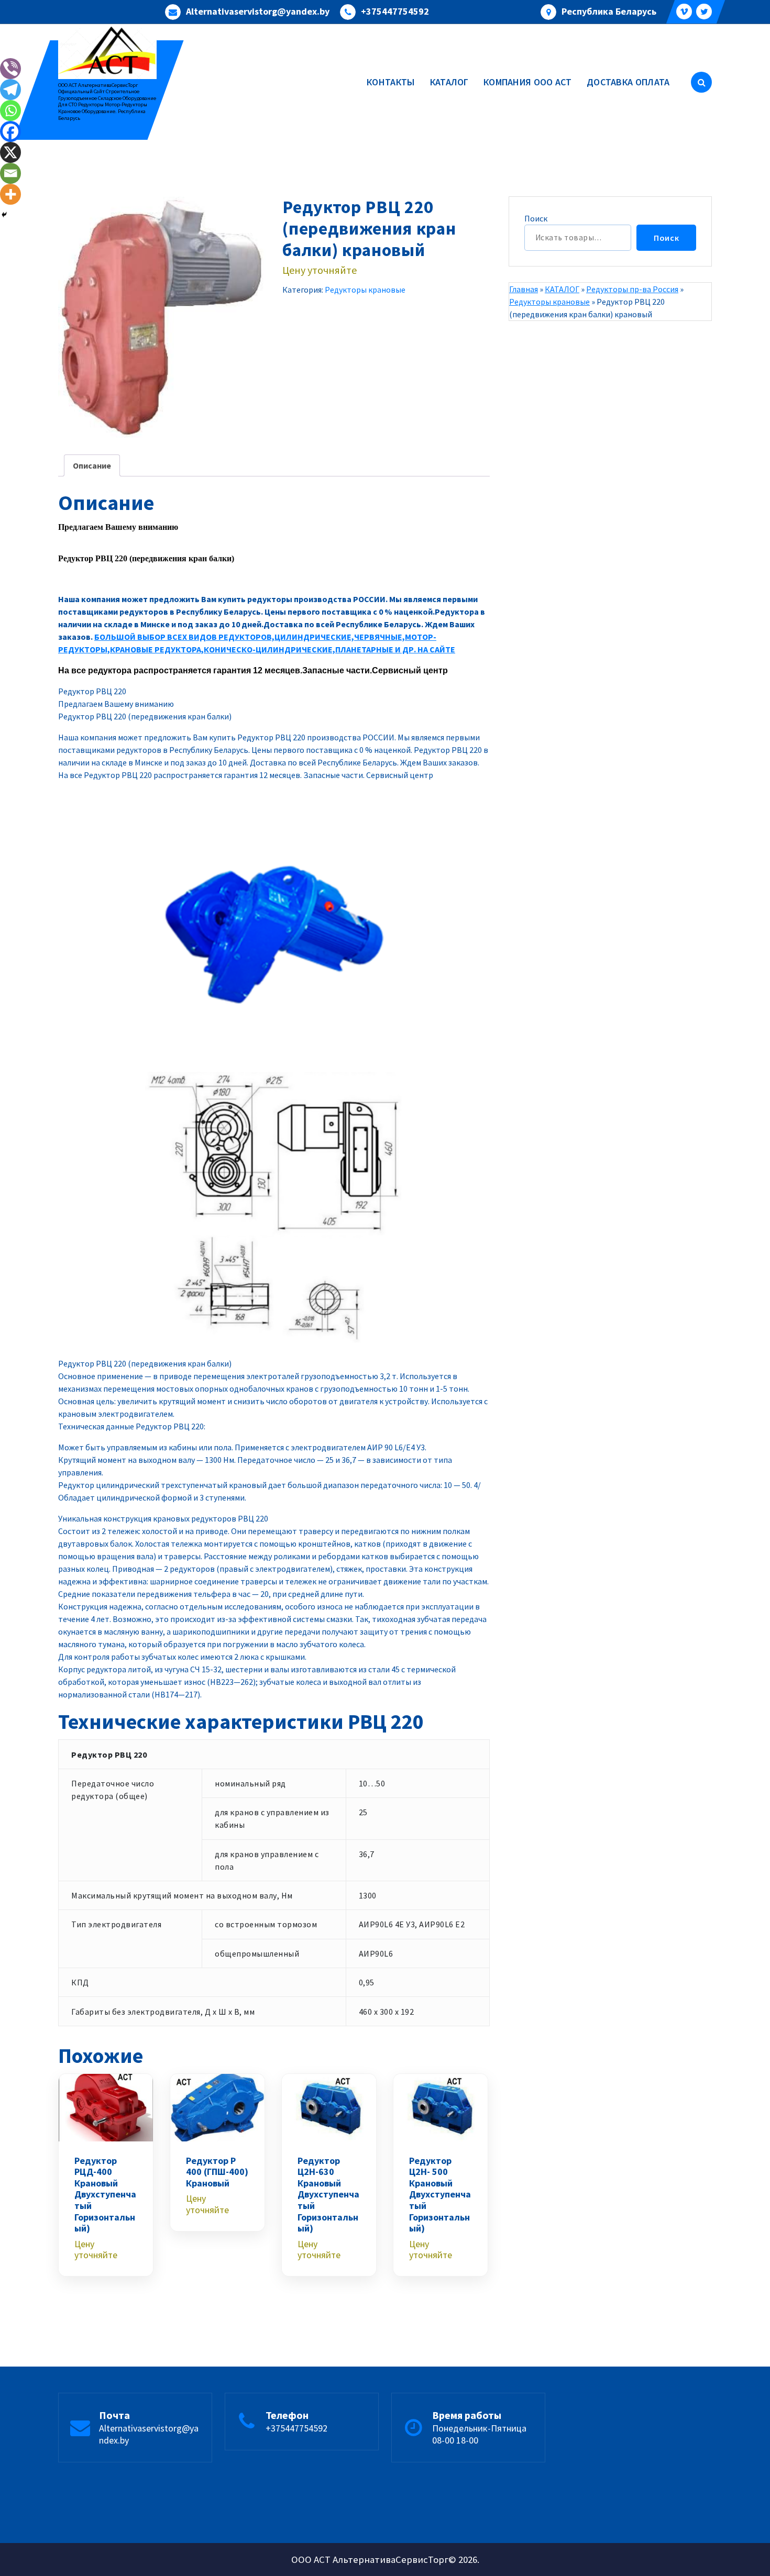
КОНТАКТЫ (391, 82)
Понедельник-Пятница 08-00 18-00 (479, 2434)
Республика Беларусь (609, 12)
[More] (10, 194)
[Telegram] (10, 90)
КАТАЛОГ (449, 82)
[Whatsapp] (10, 110)
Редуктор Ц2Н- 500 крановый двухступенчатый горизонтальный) (440, 2195)
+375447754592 (395, 12)
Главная (524, 289)
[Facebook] (10, 131)
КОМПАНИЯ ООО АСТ (528, 82)
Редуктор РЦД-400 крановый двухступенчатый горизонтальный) (105, 2195)
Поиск (536, 218)
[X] (10, 152)
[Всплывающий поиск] (701, 82)
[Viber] (10, 69)
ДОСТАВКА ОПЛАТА (628, 82)
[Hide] (4, 215)
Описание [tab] (92, 465)
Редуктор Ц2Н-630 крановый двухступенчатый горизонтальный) (328, 2195)
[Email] (10, 173)
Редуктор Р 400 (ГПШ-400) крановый (217, 2172)
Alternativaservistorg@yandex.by (258, 12)
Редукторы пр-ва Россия (632, 289)
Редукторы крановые (365, 290)
